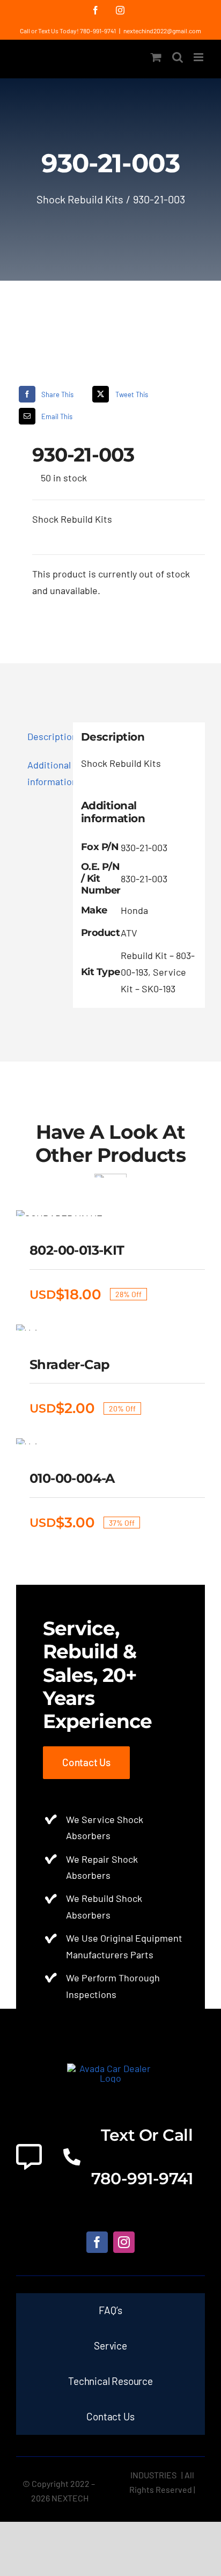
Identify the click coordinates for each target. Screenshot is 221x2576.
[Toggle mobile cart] (156, 57)
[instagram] (124, 2242)
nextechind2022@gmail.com (162, 31)
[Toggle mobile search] (178, 57)
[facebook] (97, 2242)
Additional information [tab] (46, 773)
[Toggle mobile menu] (199, 57)
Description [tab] (46, 736)
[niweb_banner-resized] (111, 2068)
